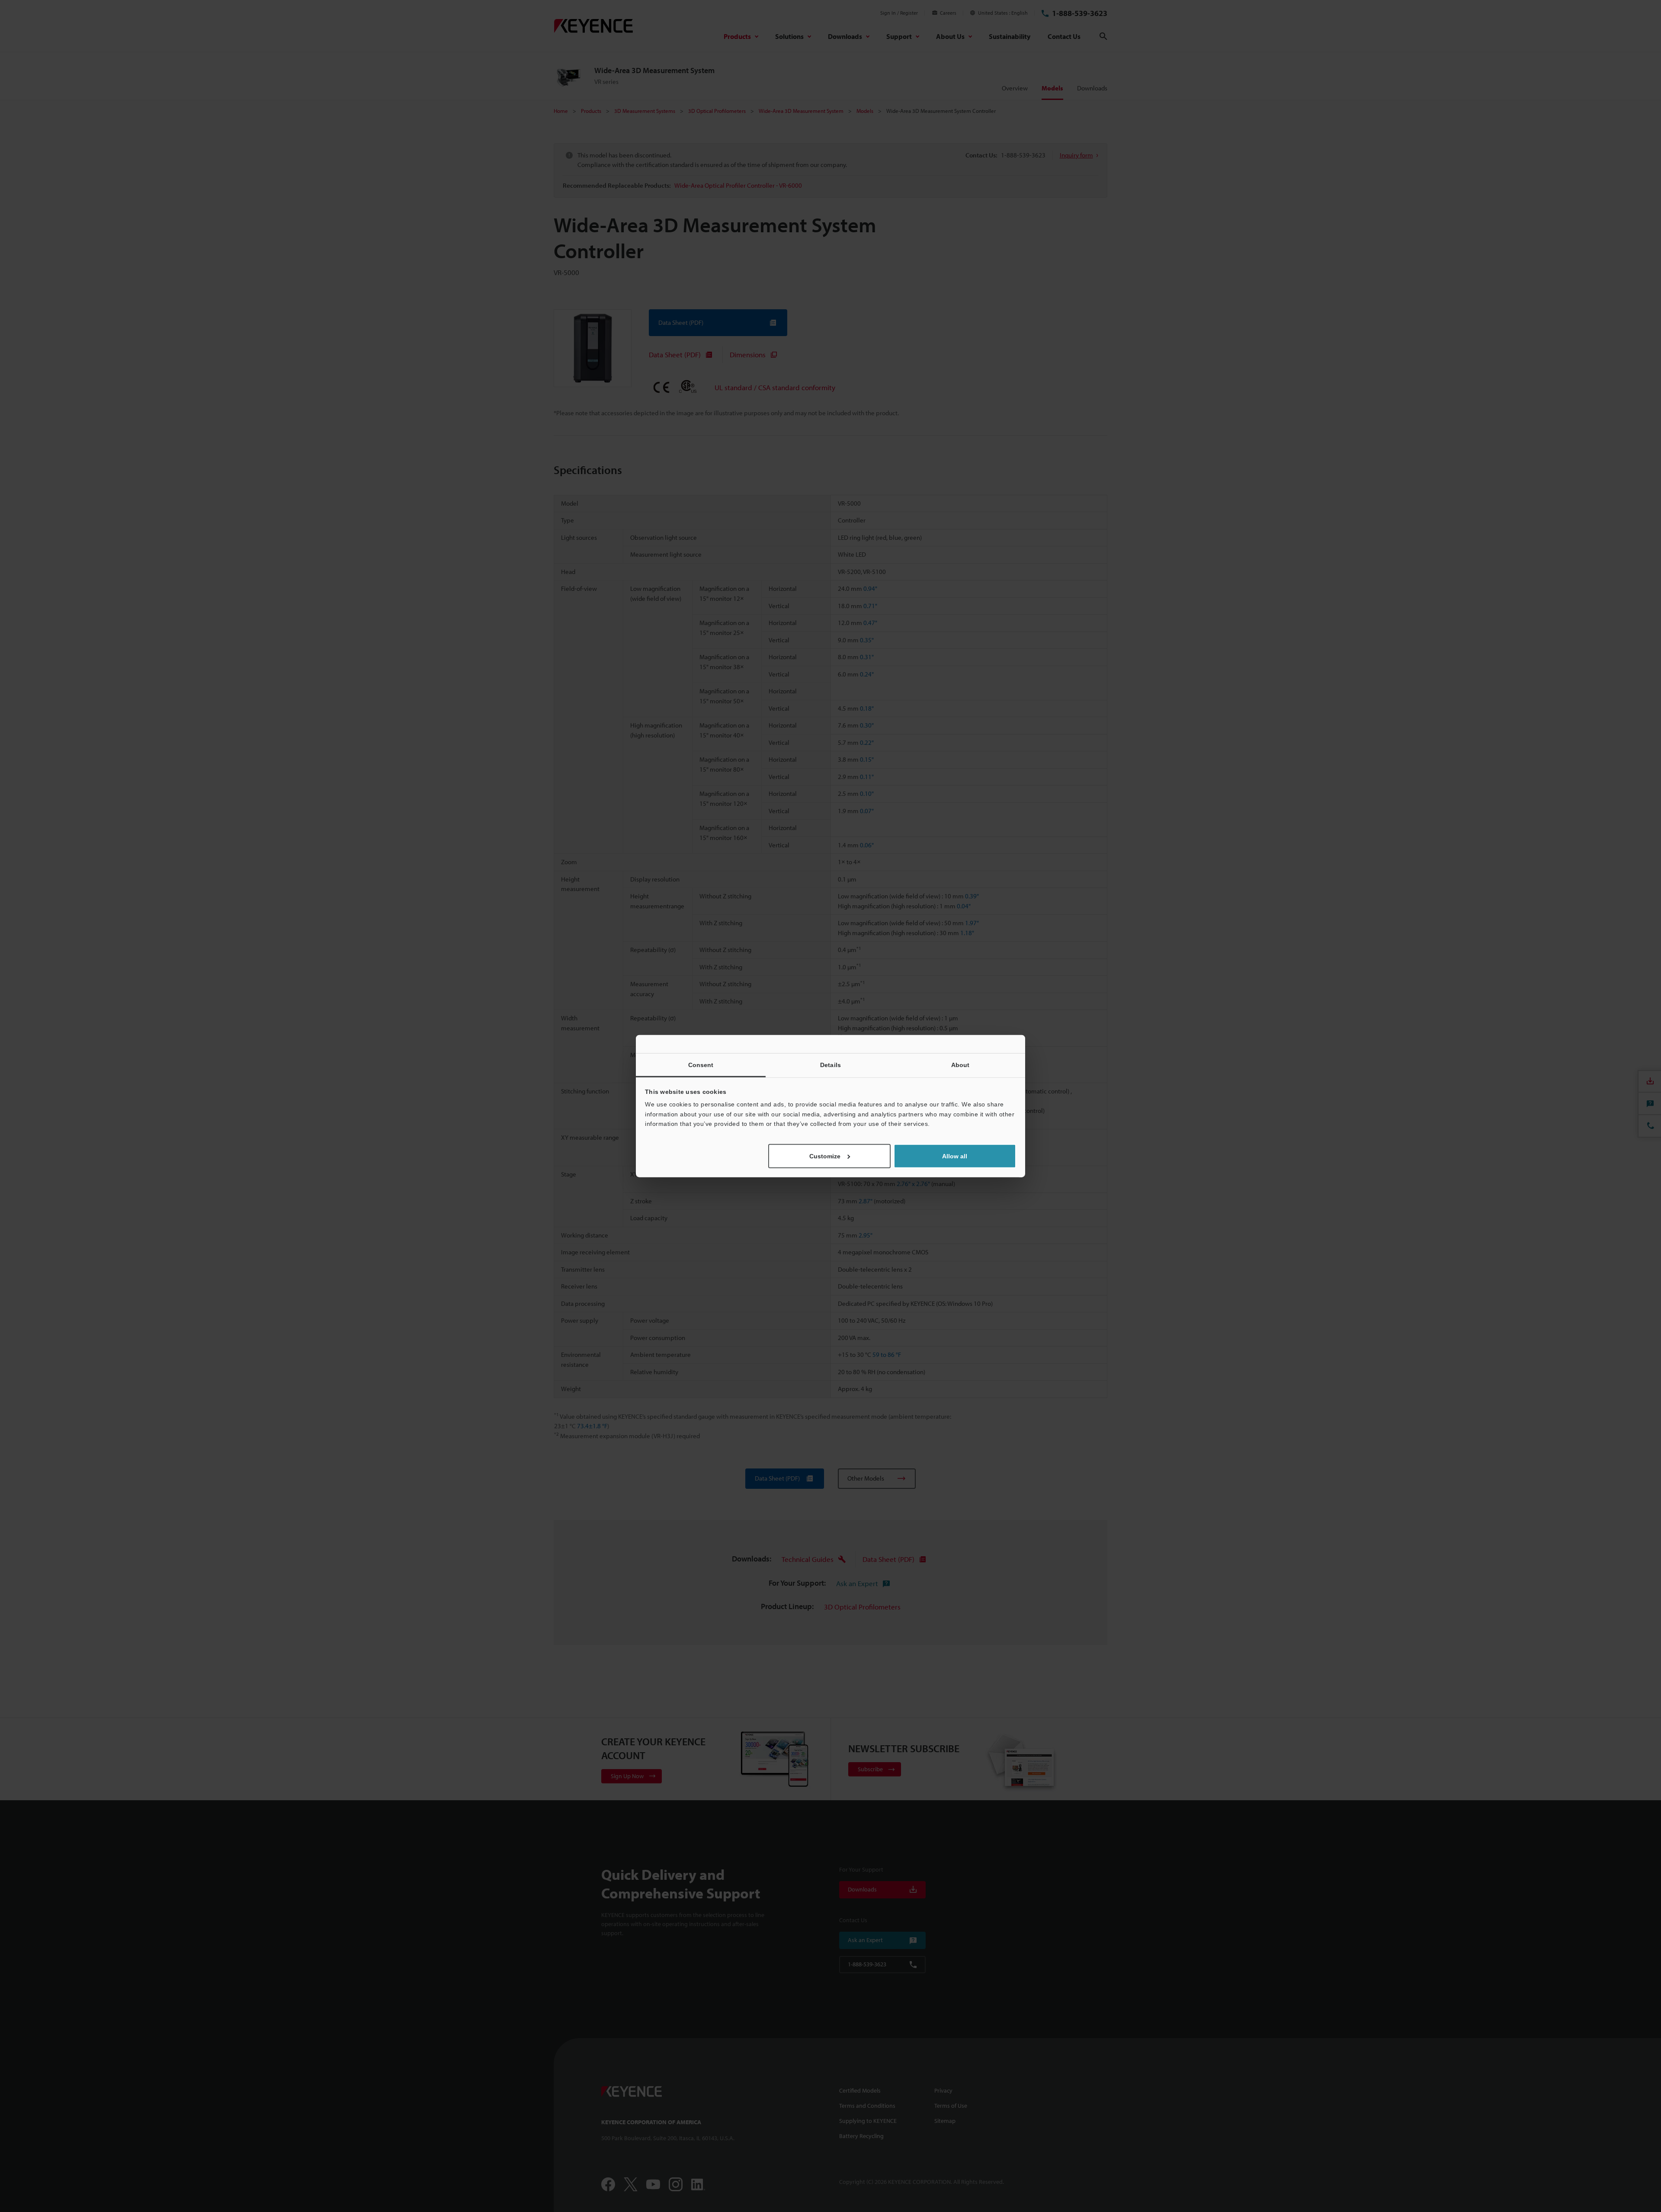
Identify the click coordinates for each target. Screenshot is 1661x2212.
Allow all (955, 1156)
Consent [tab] (701, 1065)
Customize (825, 1156)
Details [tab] (830, 1065)
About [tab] (960, 1065)
